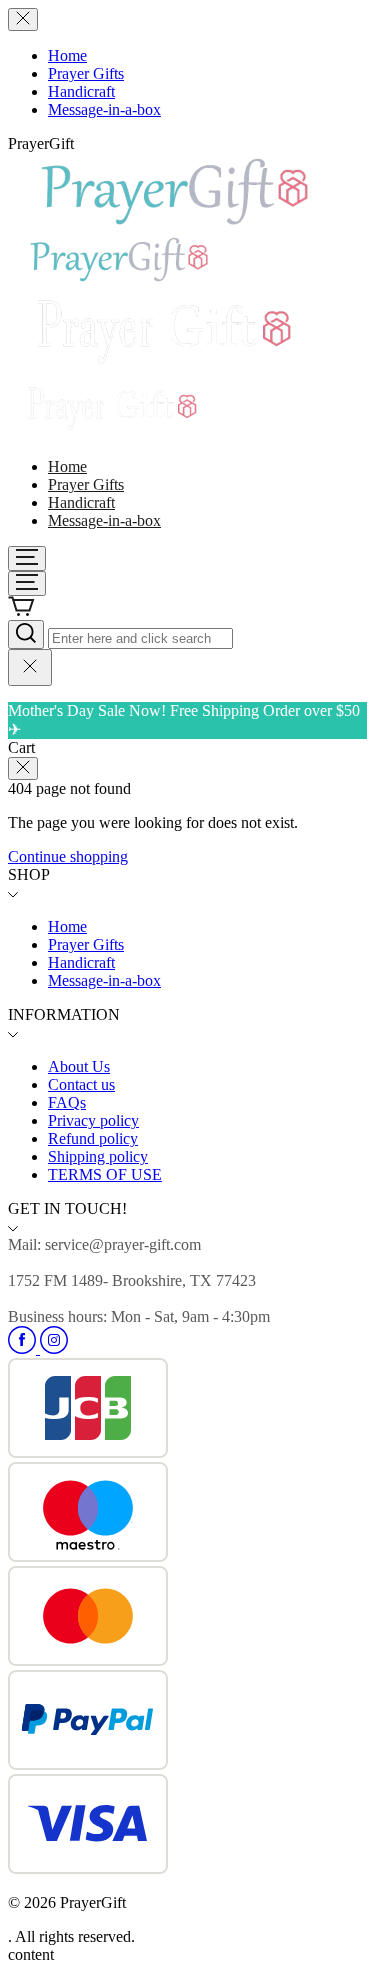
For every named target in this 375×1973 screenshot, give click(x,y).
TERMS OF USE (105, 1174)
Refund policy (93, 1138)
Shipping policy (98, 1156)
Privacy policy (93, 1120)
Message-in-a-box (104, 109)
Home (67, 55)
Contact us (81, 1084)
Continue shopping (68, 856)
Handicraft (81, 91)
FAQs (67, 1102)
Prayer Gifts (86, 73)
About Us (79, 1066)
